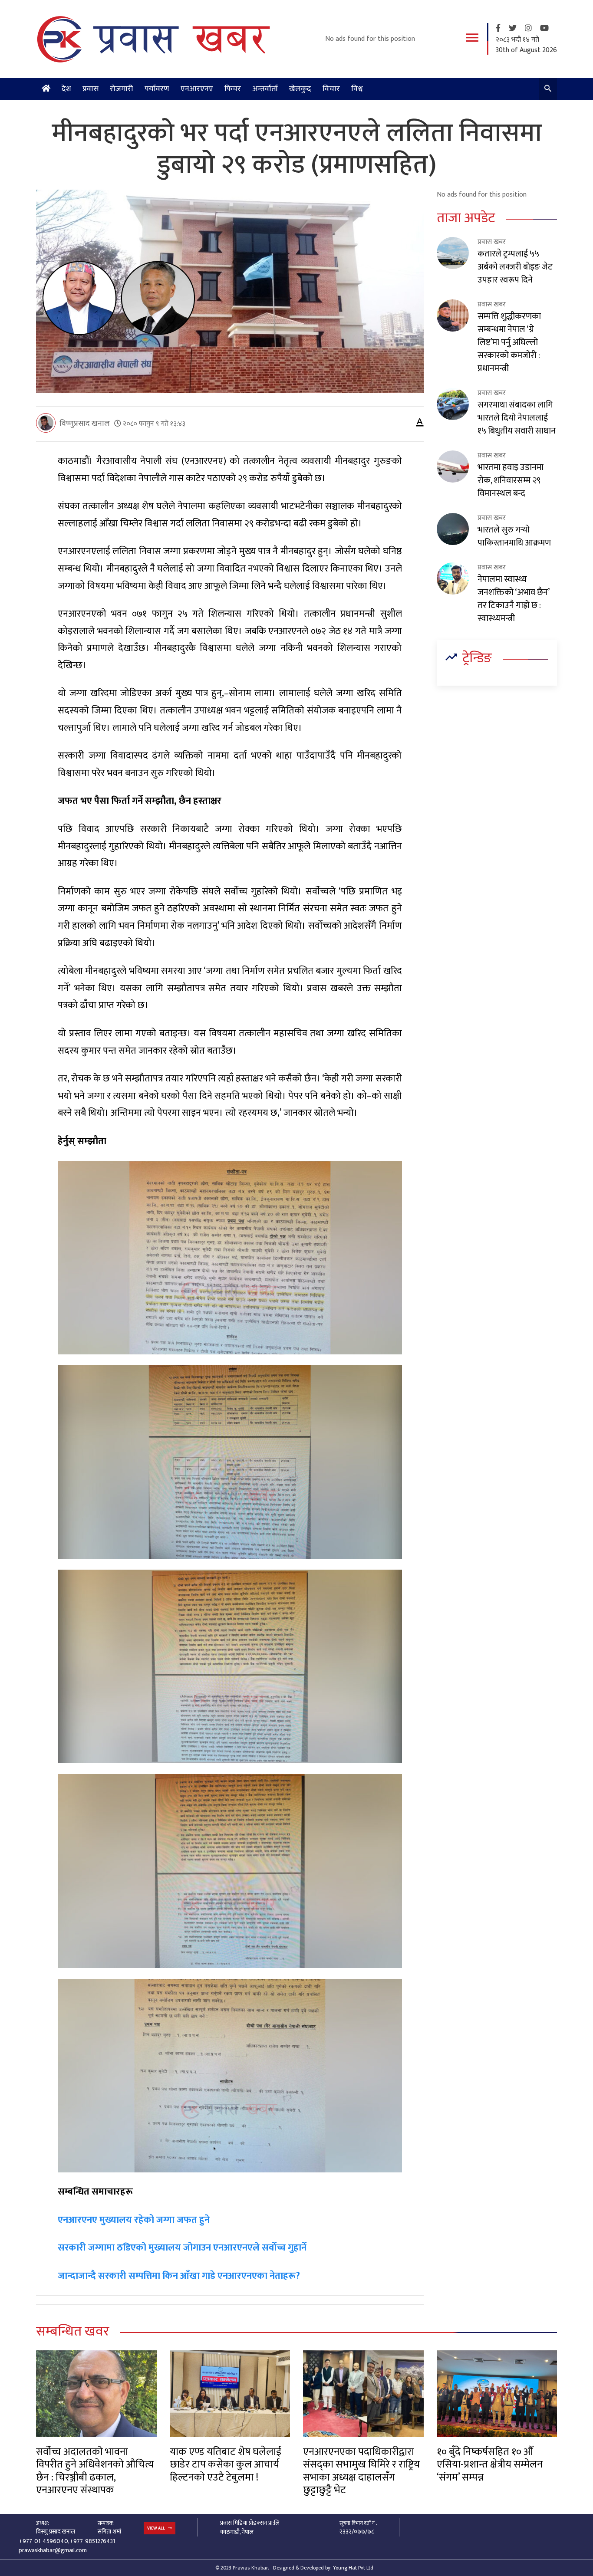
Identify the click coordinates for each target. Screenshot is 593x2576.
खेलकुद (300, 89)
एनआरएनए (197, 89)
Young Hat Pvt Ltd (353, 2568)
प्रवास (91, 89)
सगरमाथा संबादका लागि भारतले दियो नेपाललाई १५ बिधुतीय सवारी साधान (517, 418)
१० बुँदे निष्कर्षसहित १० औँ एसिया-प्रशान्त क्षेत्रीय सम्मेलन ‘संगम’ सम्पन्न (490, 2465)
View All (156, 2528)
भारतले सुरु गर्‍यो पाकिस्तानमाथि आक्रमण (514, 536)
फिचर (233, 89)
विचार (331, 89)
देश (66, 89)
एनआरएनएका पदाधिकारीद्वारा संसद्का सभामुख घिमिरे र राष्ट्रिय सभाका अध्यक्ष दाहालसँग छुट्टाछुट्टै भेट (361, 2471)
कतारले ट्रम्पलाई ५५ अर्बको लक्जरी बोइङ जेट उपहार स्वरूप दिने (515, 267)
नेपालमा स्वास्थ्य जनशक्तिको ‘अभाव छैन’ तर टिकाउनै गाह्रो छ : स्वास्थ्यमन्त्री (513, 599)
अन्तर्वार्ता (265, 89)
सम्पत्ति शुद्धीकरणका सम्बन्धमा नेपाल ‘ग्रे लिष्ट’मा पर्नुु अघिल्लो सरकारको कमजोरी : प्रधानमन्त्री (509, 342)
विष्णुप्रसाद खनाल (85, 424)
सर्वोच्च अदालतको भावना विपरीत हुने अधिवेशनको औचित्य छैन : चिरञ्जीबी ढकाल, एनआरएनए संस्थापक (95, 2471)
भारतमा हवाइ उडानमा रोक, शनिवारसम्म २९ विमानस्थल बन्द (511, 480)
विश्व (357, 89)
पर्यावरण (157, 89)
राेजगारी (122, 89)
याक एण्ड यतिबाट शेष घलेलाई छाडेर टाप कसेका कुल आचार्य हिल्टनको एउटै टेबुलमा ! (226, 2465)
